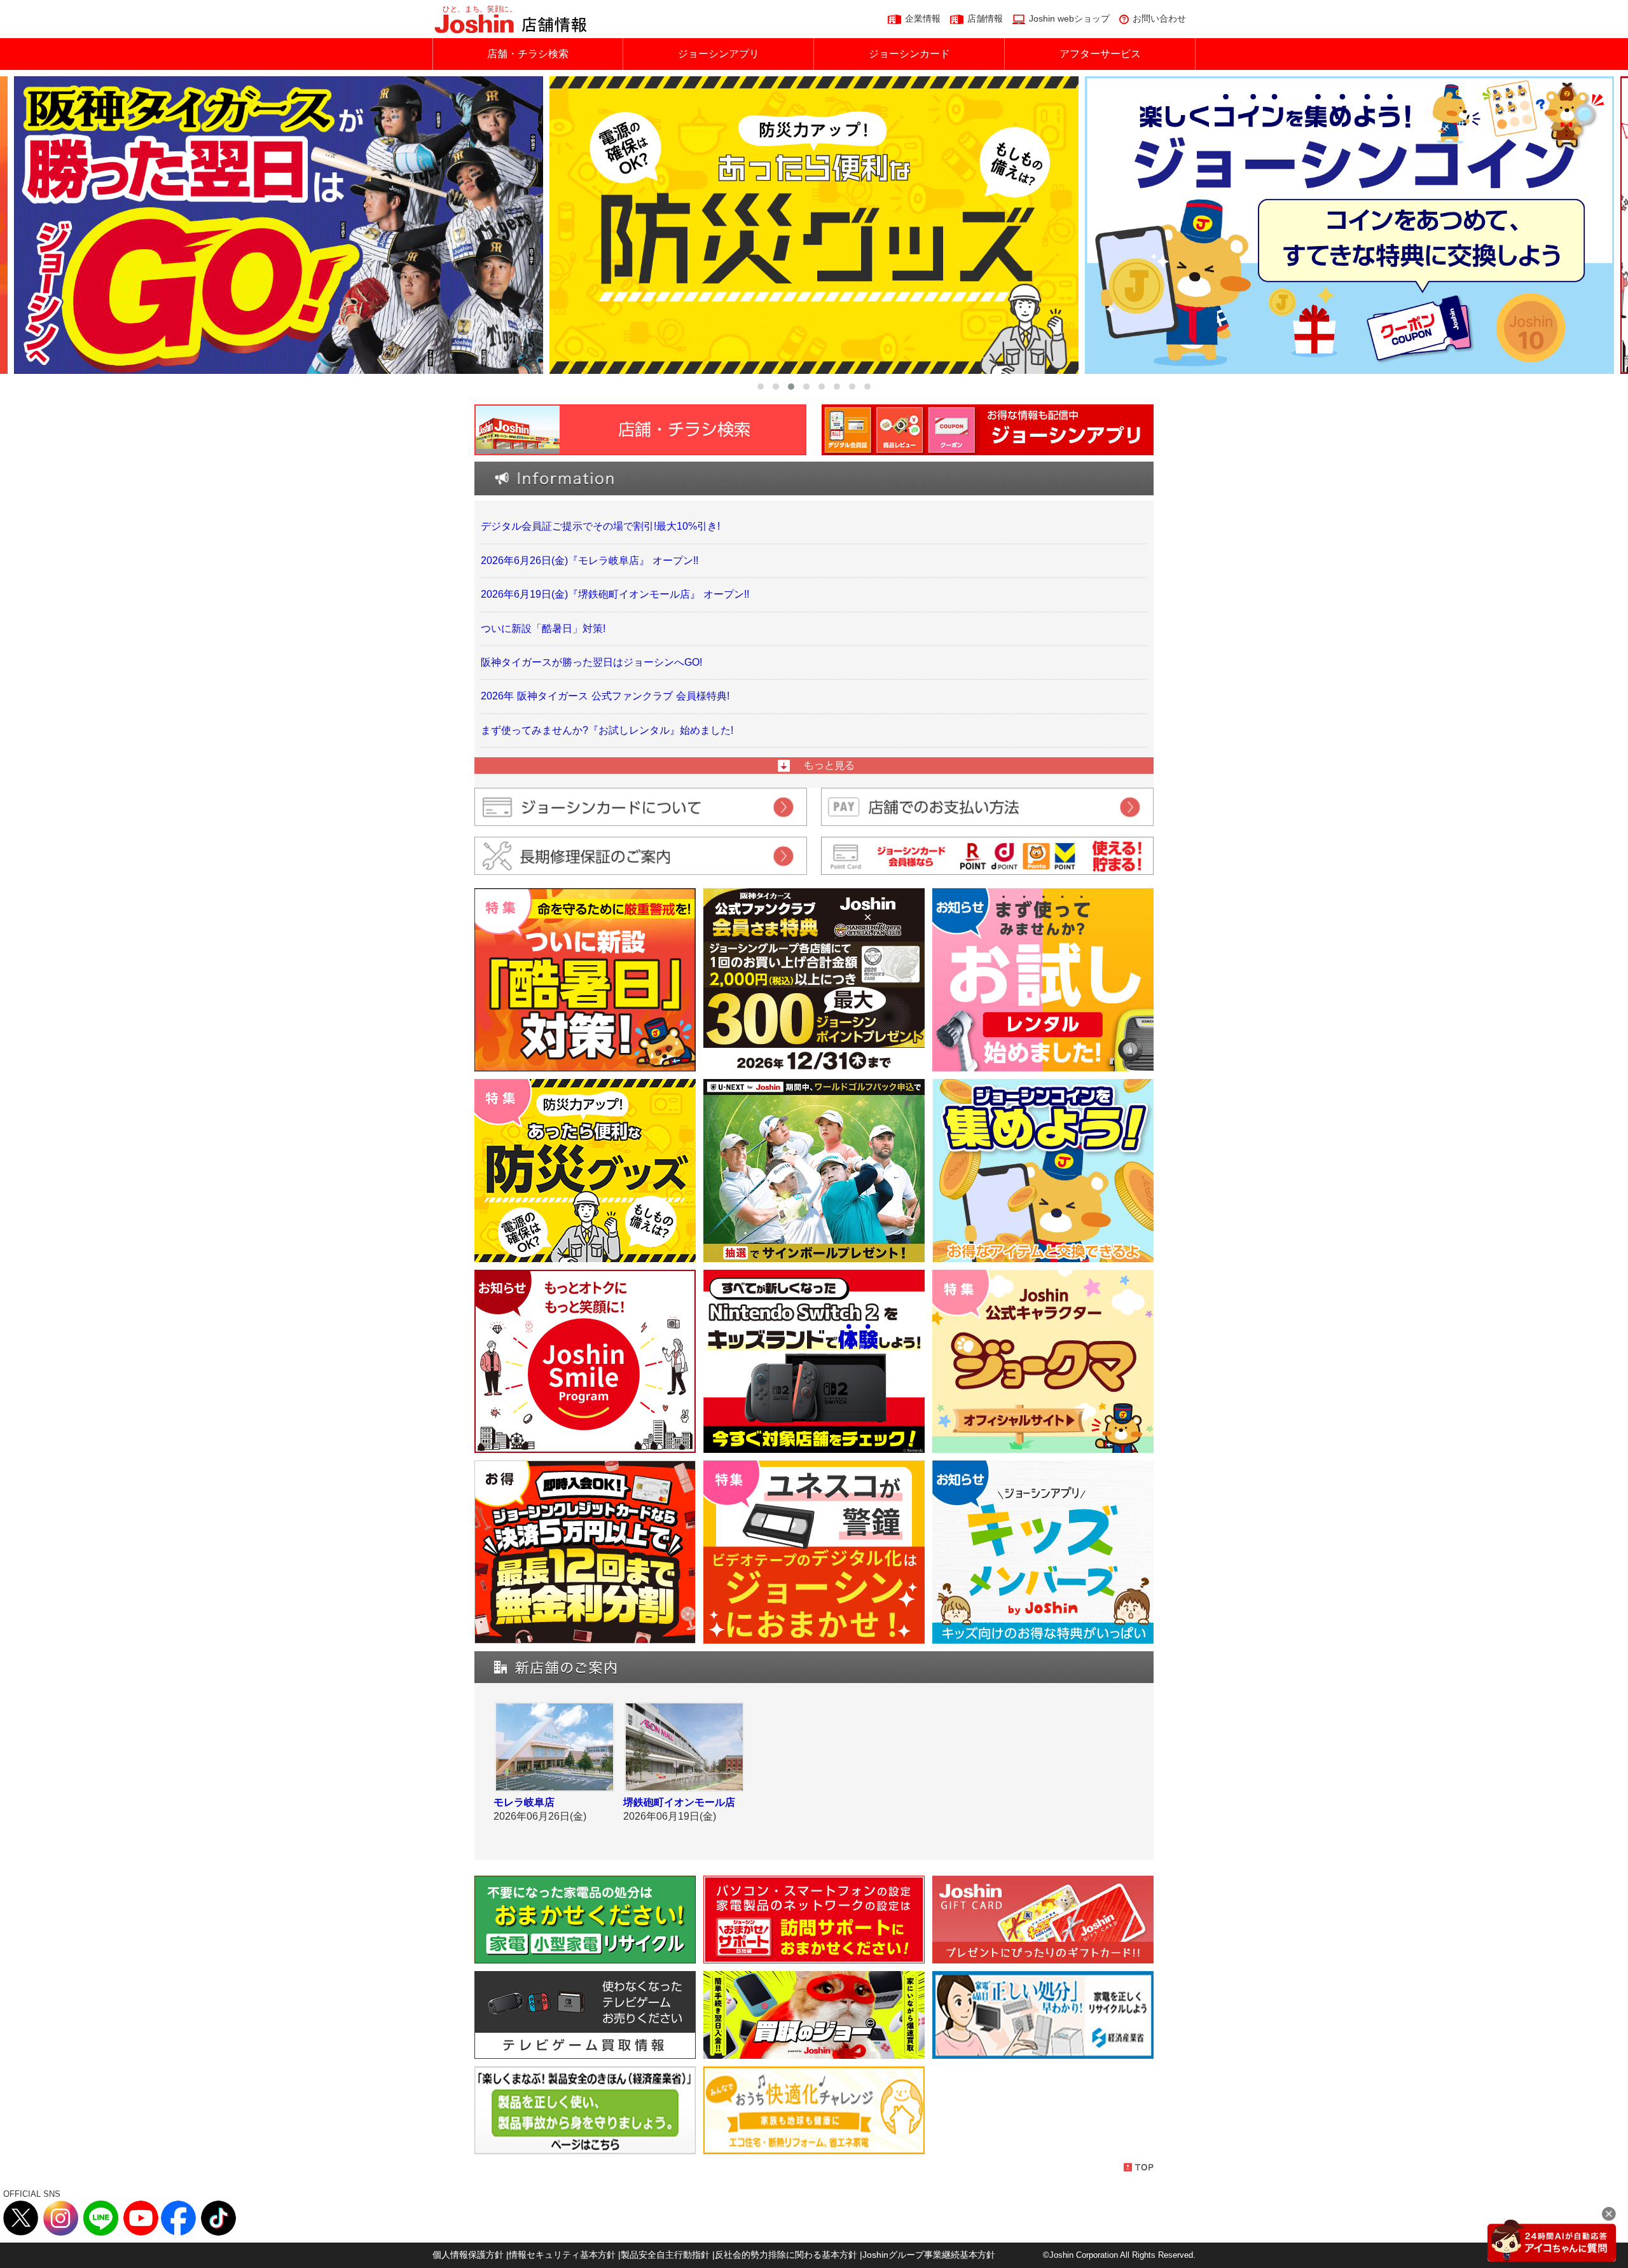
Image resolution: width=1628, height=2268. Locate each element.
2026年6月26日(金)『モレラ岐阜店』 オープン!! (590, 560)
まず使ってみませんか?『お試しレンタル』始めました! (607, 730)
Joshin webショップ (1069, 18)
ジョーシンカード (909, 54)
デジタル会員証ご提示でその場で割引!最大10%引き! (600, 526)
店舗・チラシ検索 (528, 54)
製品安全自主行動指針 (665, 2255)
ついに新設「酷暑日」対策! (543, 629)
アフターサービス (1100, 54)
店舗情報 (985, 18)
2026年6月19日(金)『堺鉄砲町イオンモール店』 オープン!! (615, 594)
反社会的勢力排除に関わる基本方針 (786, 2255)
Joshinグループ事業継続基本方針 (929, 2255)
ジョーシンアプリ (719, 54)
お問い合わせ (1159, 18)
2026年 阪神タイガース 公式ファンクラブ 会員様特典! (605, 696)
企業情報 (923, 18)
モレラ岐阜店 (524, 1802)
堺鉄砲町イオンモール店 (679, 1802)
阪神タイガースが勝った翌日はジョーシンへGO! (591, 662)
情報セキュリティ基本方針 (562, 2255)
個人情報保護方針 (468, 2255)
